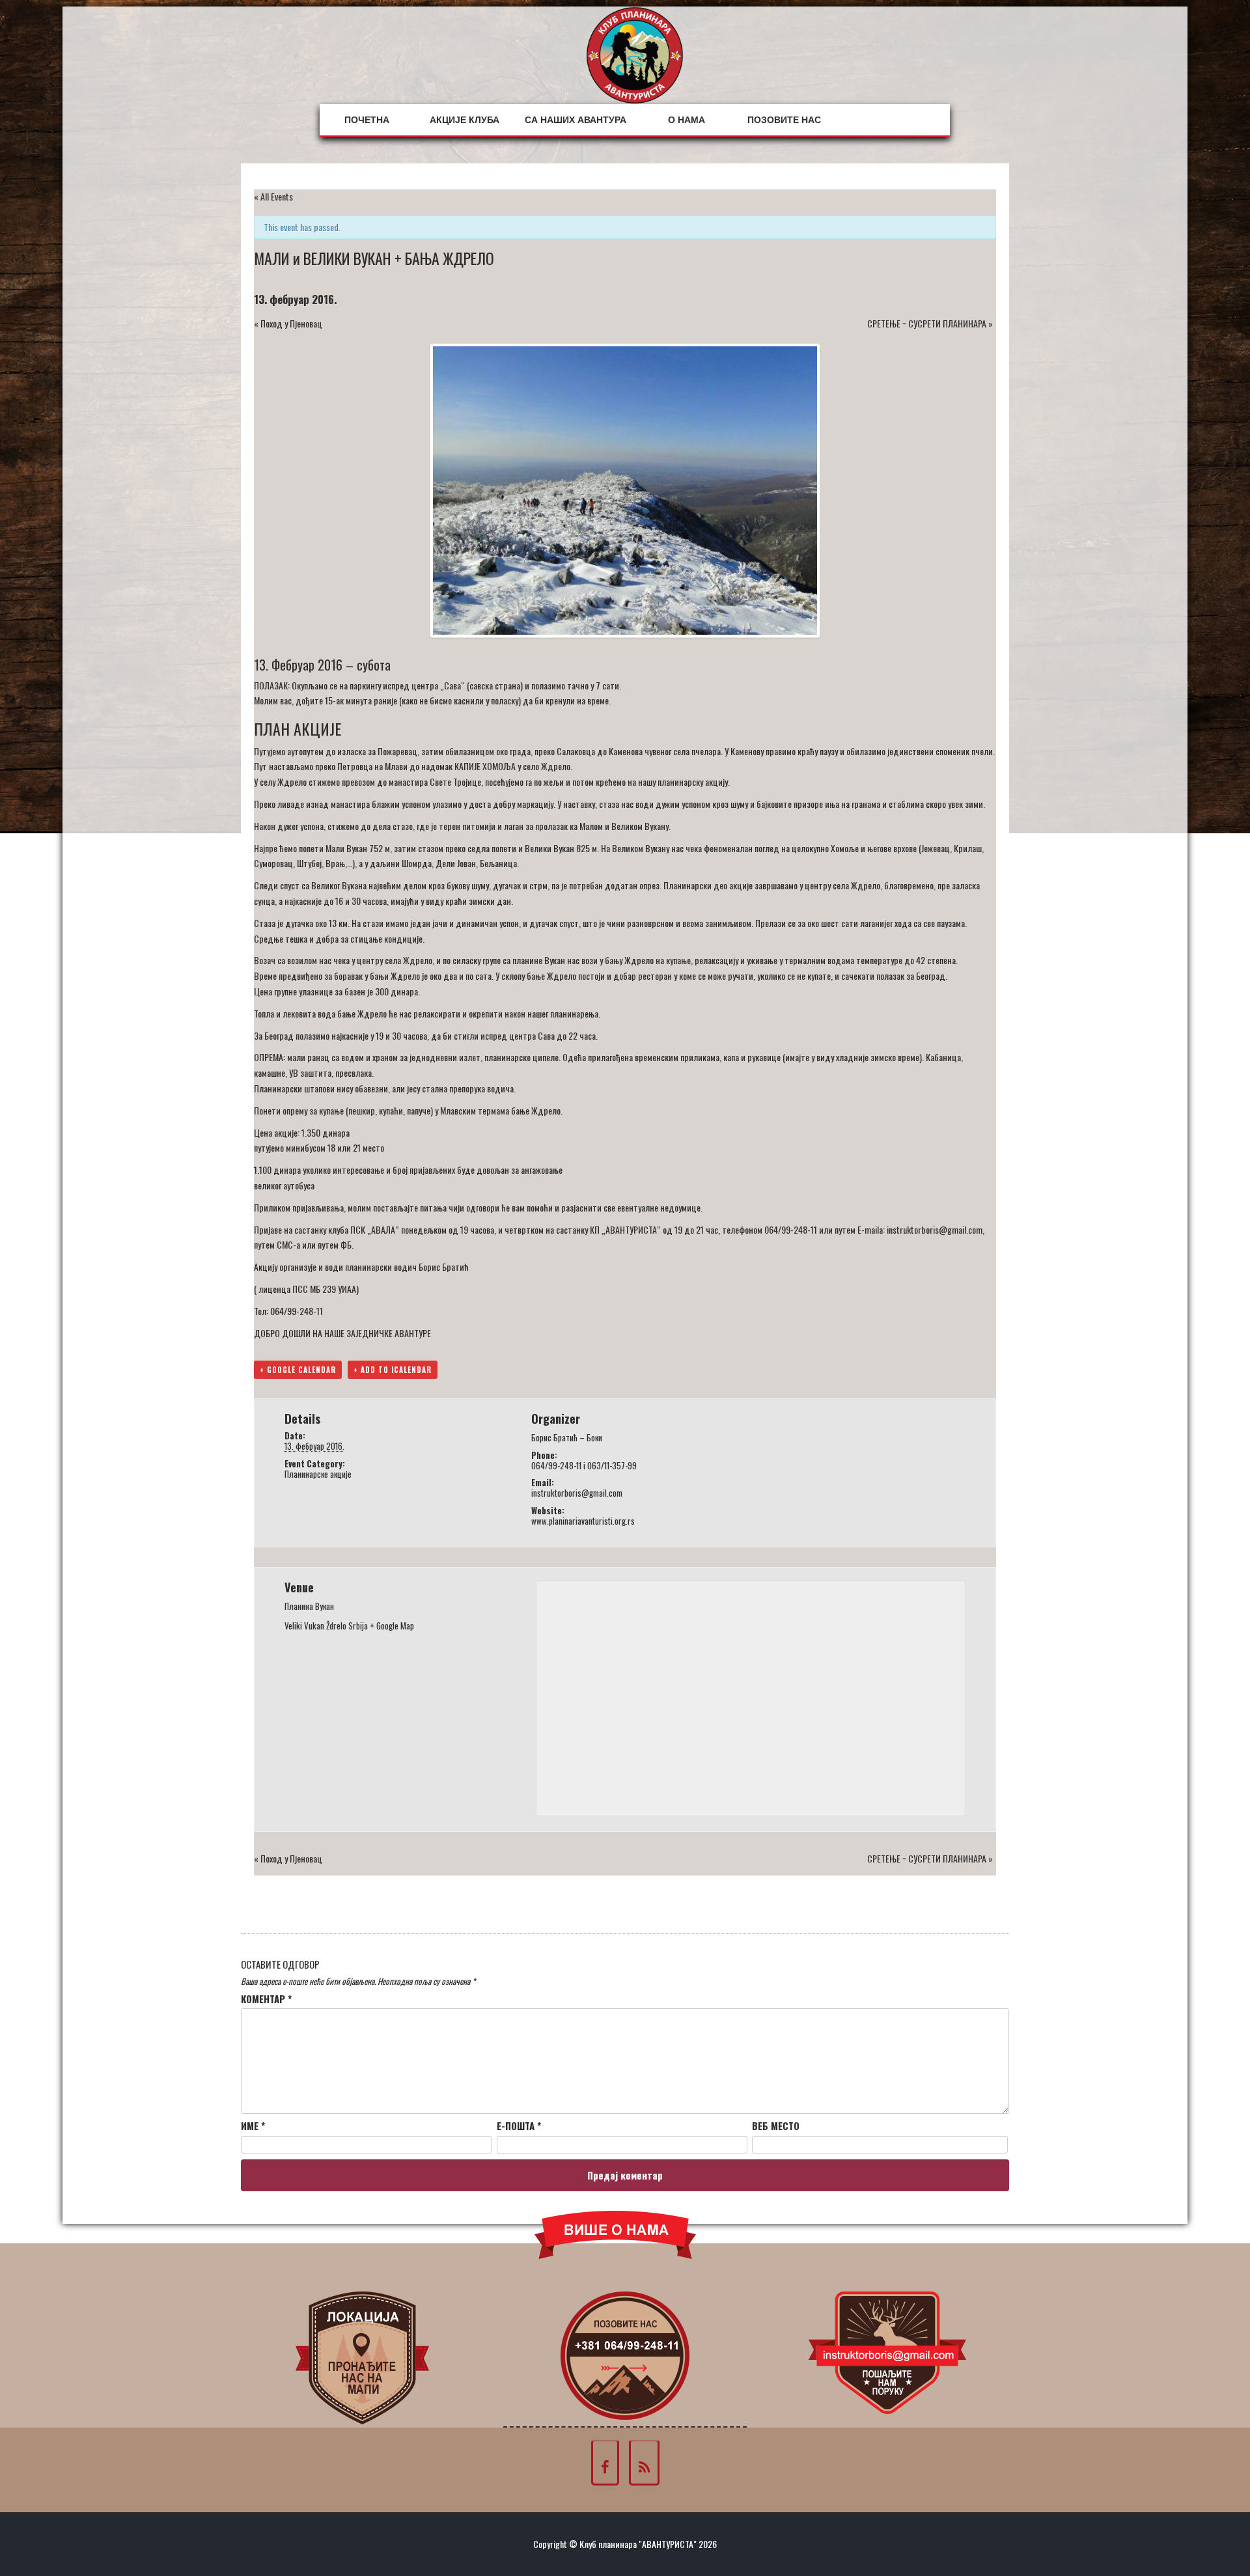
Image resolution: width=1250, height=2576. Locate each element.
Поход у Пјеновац (288, 323)
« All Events (273, 196)
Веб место (776, 2126)
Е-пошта (519, 2126)
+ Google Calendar (298, 1370)
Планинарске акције (318, 1474)
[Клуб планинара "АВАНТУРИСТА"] (635, 54)
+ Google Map (392, 1626)
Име (253, 2126)
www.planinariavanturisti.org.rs (583, 1521)
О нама (687, 120)
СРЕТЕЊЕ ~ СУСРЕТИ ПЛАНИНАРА (930, 323)
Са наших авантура (576, 120)
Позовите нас (784, 120)
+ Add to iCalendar (393, 1370)
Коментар (266, 1999)
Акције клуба (465, 120)
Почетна (367, 120)
